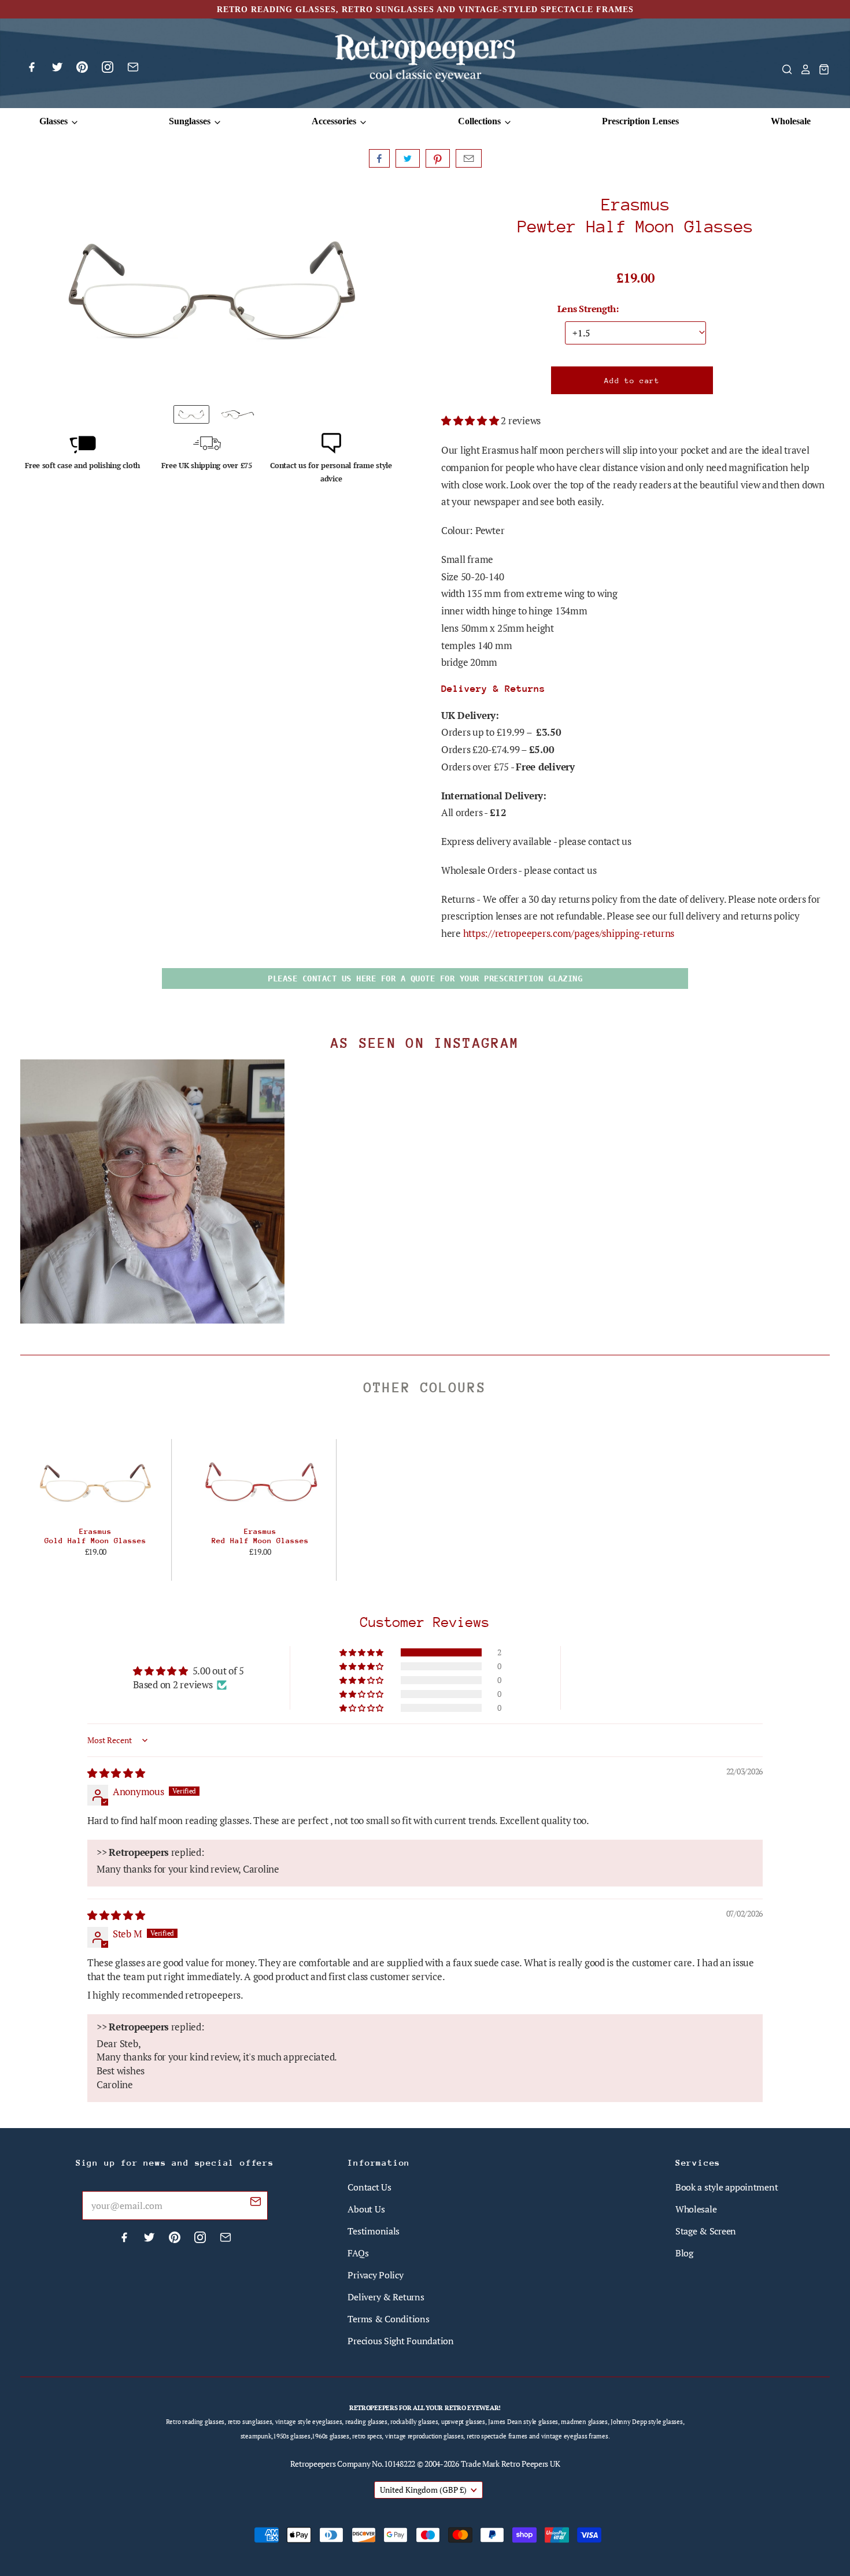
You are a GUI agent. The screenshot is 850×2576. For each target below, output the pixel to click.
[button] (471, 420)
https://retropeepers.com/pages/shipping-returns (569, 933)
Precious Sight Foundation (400, 2341)
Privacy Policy (375, 2275)
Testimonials (374, 2231)
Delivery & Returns (386, 2297)
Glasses (55, 121)
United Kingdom (423, 2490)
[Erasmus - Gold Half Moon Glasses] (96, 1482)
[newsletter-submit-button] (256, 2203)
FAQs (358, 2253)
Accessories (335, 121)
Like (379, 158)
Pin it (438, 158)
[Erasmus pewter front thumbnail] (191, 414)
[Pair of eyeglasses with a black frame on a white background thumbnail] (238, 414)
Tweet (408, 158)
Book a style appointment (727, 2187)
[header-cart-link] (821, 69)
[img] (116, 1773)
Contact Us (369, 2187)
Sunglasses (191, 121)
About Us (366, 2209)
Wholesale (791, 121)
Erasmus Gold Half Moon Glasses (95, 1536)
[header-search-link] (784, 69)
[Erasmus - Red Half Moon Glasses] (260, 1482)
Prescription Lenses (640, 121)
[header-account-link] (802, 69)
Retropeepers (313, 2464)
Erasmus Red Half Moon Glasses (260, 1536)
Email (469, 158)
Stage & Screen (706, 2231)
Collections (481, 121)
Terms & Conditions (388, 2319)
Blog (684, 2253)
